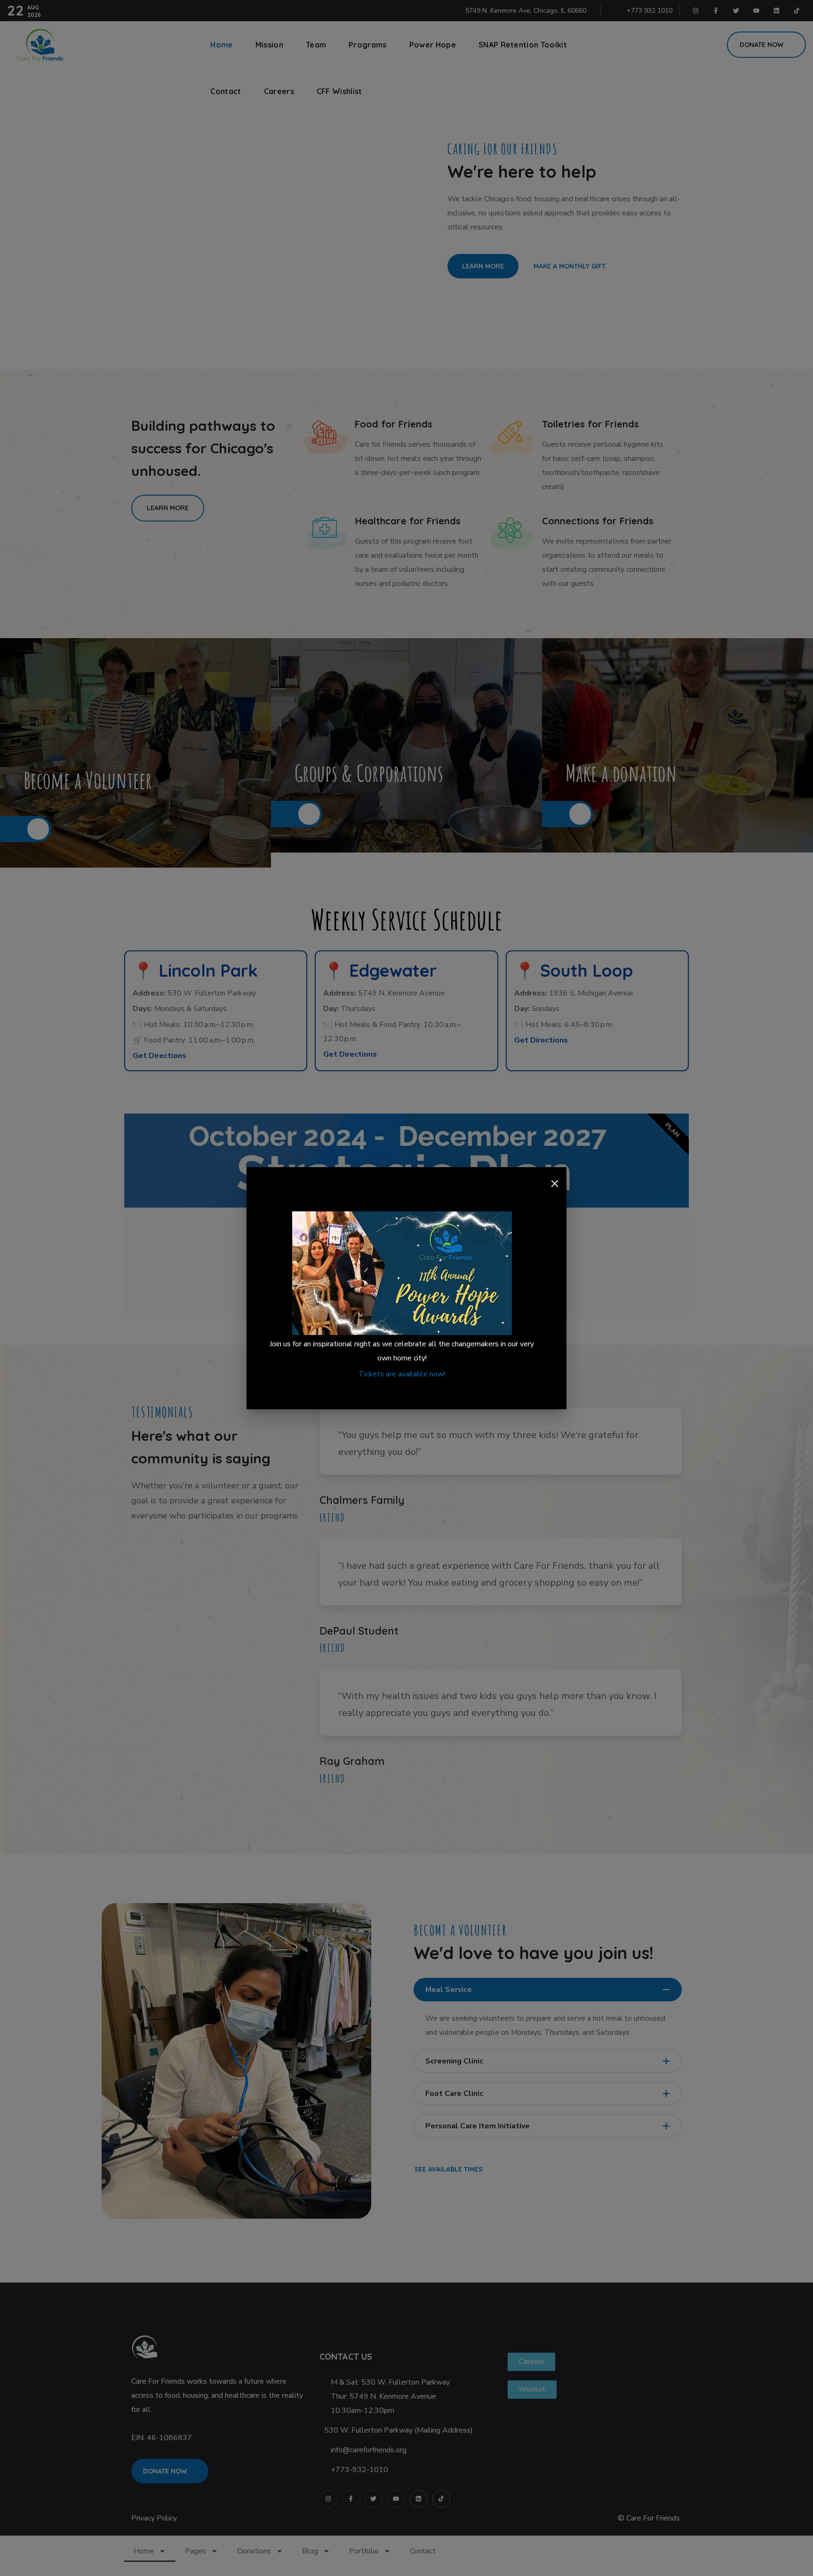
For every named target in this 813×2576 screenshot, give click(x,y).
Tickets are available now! (402, 1374)
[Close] (555, 1184)
